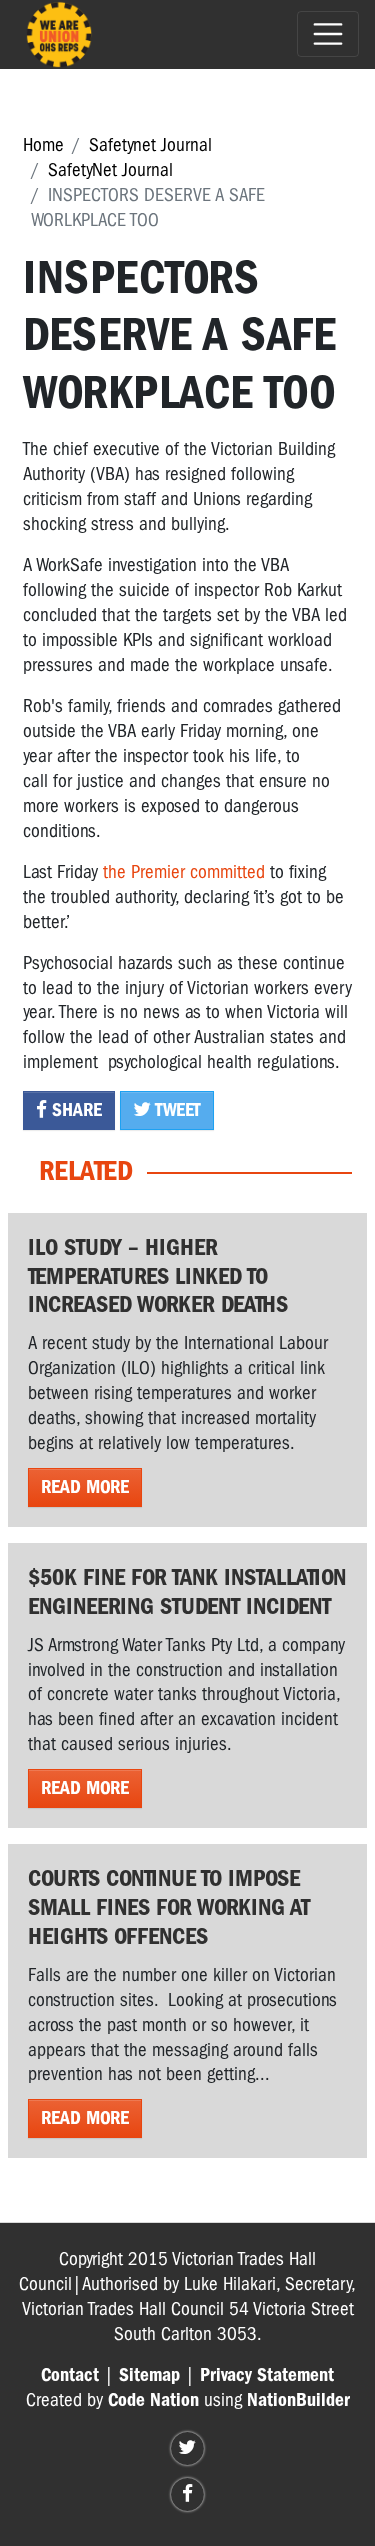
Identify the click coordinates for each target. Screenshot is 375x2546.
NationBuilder (298, 2400)
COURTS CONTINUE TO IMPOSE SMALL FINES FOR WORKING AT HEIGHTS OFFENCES (169, 1907)
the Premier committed (181, 872)
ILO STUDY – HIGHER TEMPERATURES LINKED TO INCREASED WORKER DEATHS (158, 1276)
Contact (70, 2375)
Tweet (176, 1110)
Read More (85, 1487)
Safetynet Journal (150, 145)
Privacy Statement (267, 2375)
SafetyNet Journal (110, 170)
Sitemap (149, 2375)
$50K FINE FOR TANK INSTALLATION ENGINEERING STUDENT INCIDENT (187, 1591)
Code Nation (153, 2400)
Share (74, 1110)
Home (43, 145)
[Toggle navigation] (328, 34)
